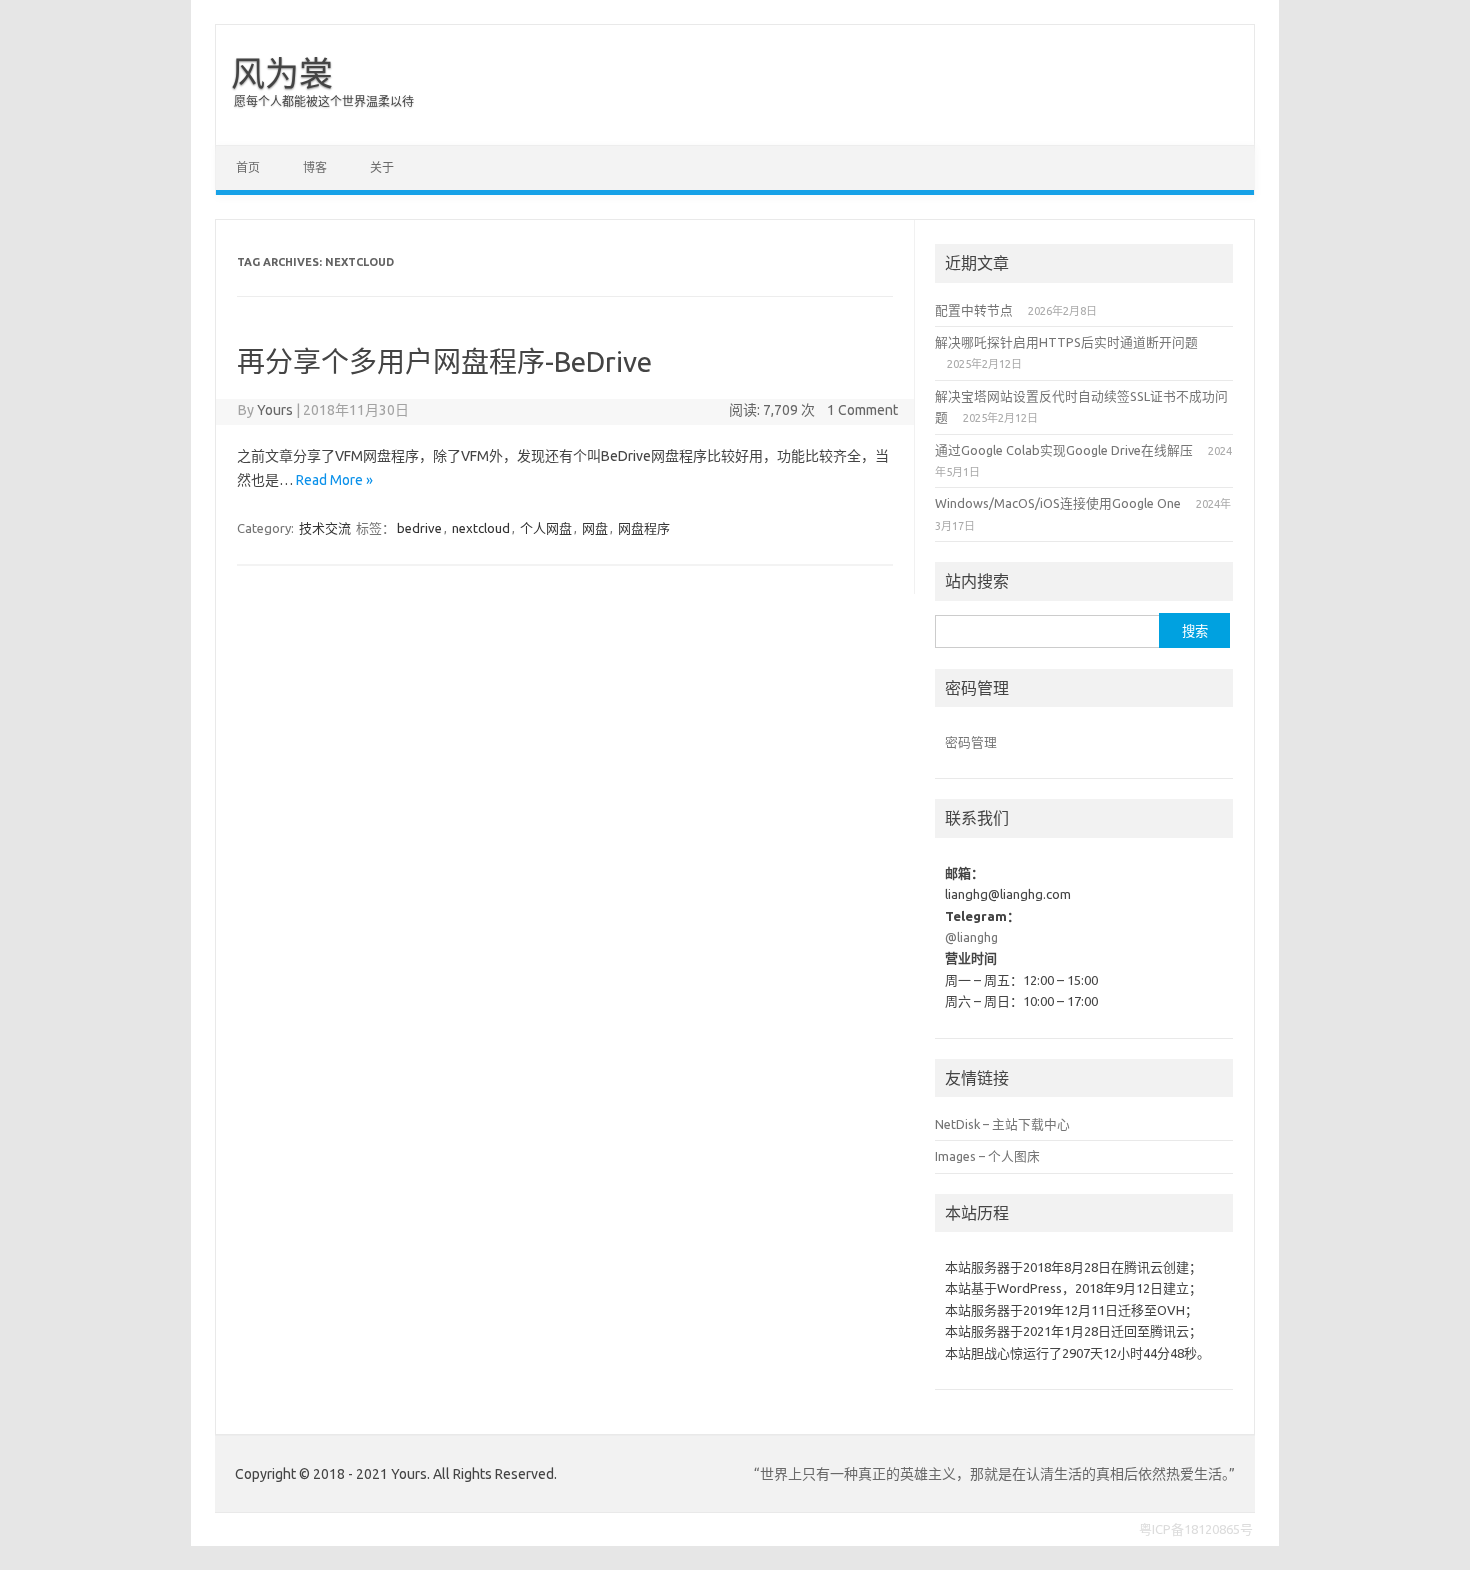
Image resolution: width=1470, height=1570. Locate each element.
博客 (315, 167)
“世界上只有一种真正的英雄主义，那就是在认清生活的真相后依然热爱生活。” (994, 1474)
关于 (382, 167)
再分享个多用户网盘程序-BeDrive (444, 361)
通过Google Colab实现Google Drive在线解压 (1064, 450)
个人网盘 (546, 528)
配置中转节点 (974, 310)
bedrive (419, 528)
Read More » (334, 480)
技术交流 (325, 528)
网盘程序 (644, 528)
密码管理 (971, 742)
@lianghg (971, 937)
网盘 (595, 528)
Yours (275, 410)
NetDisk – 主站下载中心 (1002, 1124)
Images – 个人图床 (987, 1156)
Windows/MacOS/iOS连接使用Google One (1058, 503)
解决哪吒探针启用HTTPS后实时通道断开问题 (1066, 342)
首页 (248, 167)
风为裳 (282, 73)
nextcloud (481, 528)
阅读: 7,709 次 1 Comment (813, 410)
